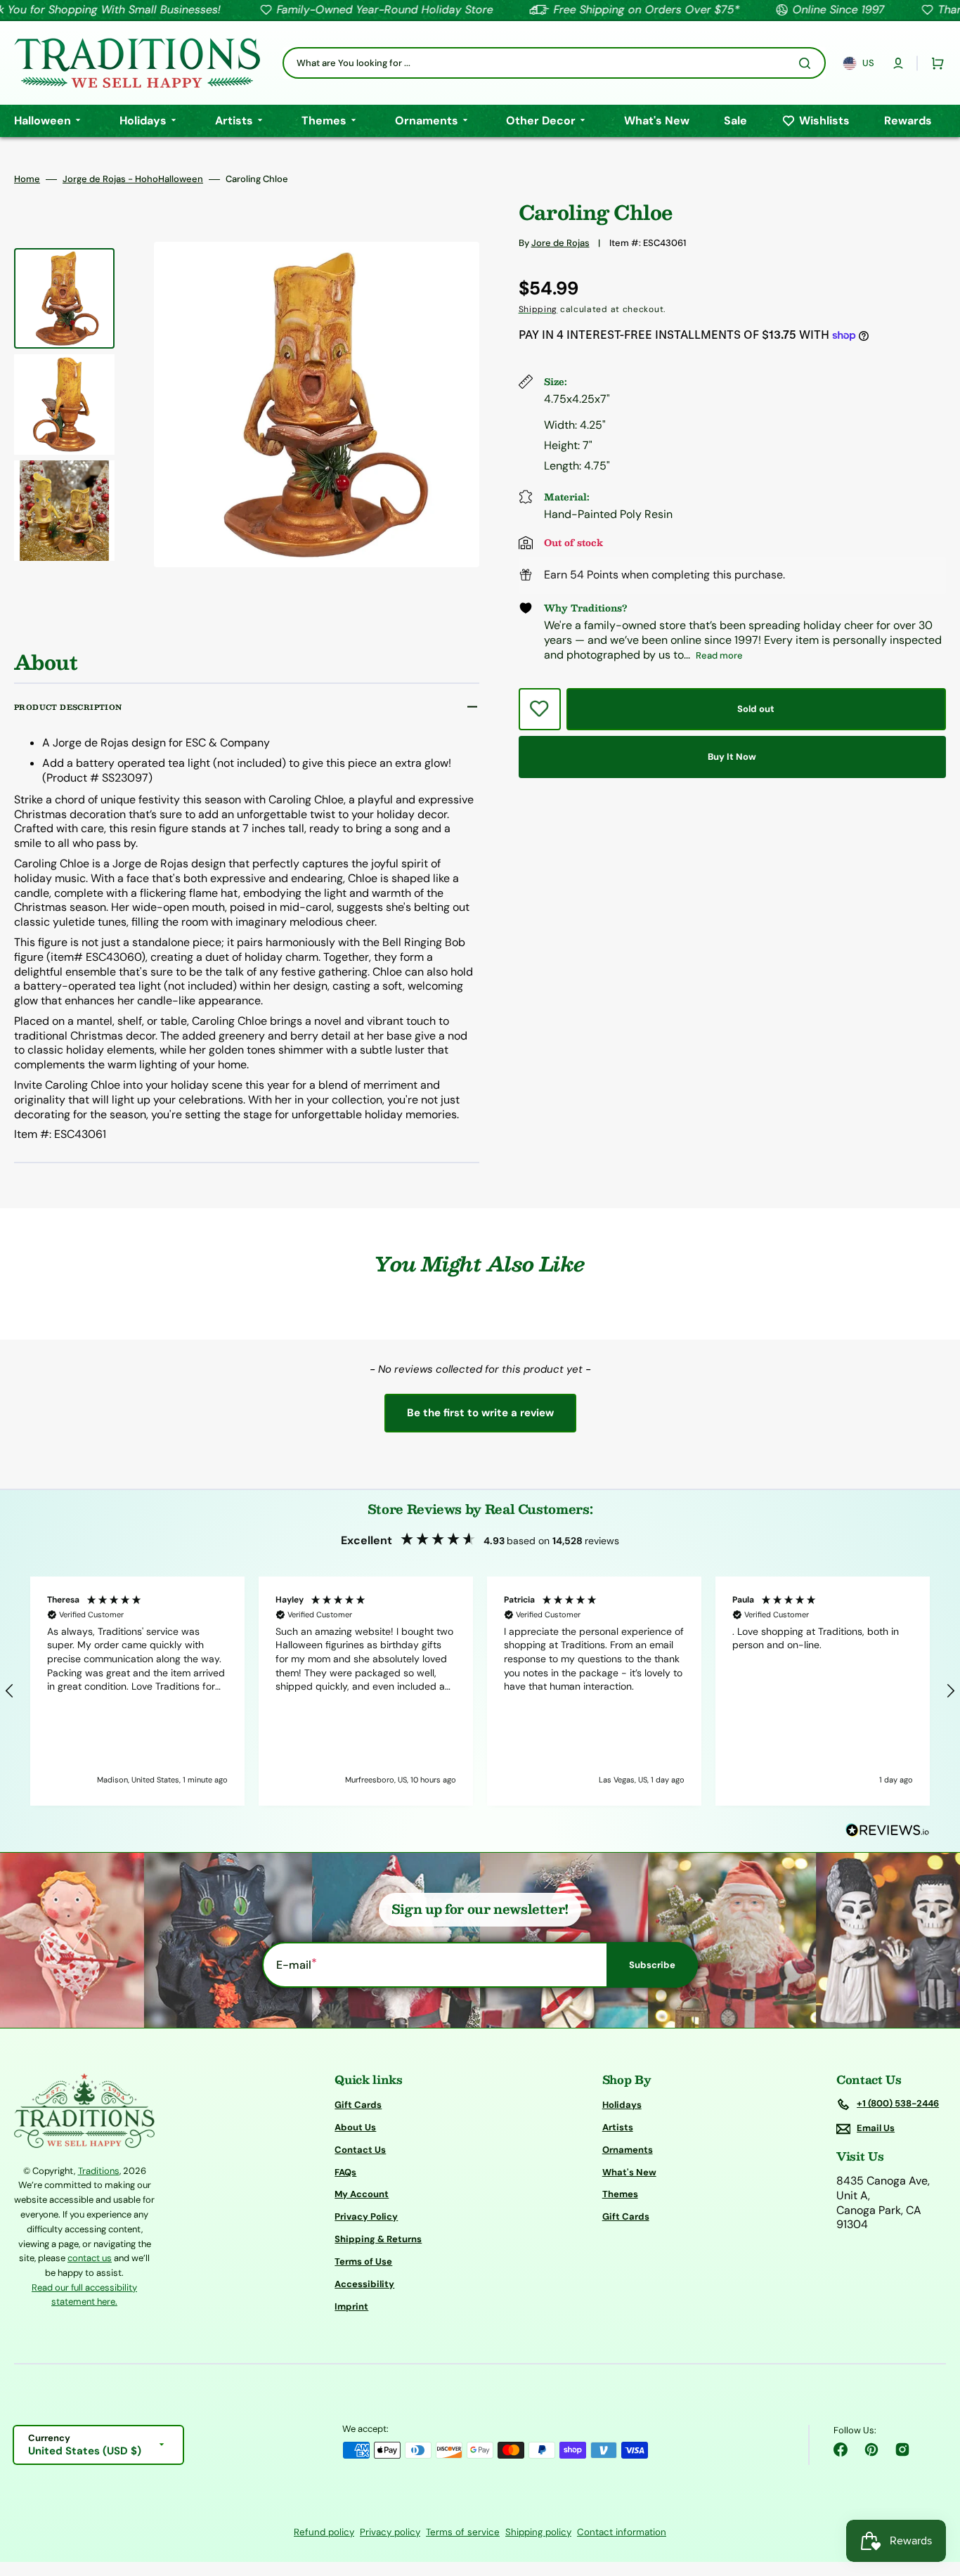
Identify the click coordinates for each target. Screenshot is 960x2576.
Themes (620, 2194)
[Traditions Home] (137, 63)
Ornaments (628, 2150)
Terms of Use (363, 2261)
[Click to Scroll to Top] (935, 2494)
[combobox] (554, 63)
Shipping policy (538, 2532)
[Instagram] (902, 2449)
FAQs (345, 2172)
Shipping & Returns (378, 2239)
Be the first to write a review (480, 1413)
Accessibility (364, 2284)
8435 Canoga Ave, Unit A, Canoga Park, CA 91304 (883, 2203)
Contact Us (360, 2150)
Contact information (622, 2532)
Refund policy (324, 2532)
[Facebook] (841, 2449)
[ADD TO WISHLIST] (540, 709)
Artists (618, 2127)
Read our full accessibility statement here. (84, 2295)
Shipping (538, 309)
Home (27, 179)
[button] (898, 63)
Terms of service (463, 2532)
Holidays (622, 2105)
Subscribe (652, 1965)
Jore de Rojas (560, 243)
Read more (719, 655)
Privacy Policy (366, 2216)
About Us (355, 2127)
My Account (362, 2194)
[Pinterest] (871, 2449)
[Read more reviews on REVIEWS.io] (888, 1831)
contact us (90, 2258)
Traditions (99, 2171)
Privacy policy (390, 2532)
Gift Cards (358, 2105)
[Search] (807, 63)
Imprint (351, 2306)
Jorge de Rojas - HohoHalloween (133, 179)
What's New (629, 2172)
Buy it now (732, 757)
